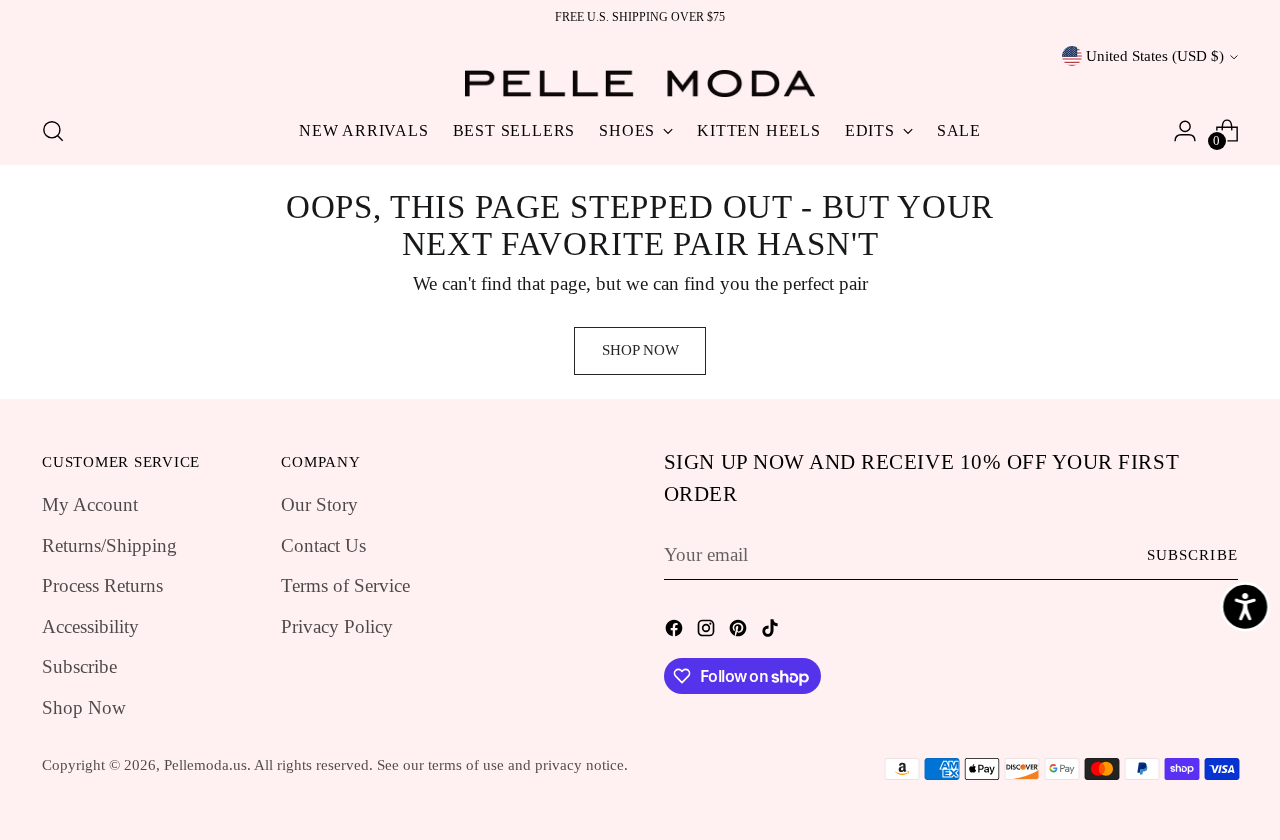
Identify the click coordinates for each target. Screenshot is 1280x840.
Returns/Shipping (109, 545)
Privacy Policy (337, 626)
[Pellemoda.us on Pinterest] (740, 632)
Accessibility (90, 626)
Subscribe (79, 666)
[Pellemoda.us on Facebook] (676, 632)
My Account (90, 504)
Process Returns (102, 585)
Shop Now (84, 707)
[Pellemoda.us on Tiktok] (772, 632)
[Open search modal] (53, 131)
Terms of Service (345, 585)
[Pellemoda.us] (640, 83)
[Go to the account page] (1185, 131)
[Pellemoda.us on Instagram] (708, 632)
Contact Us (323, 545)
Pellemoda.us (205, 765)
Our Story (319, 504)
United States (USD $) (1155, 56)
